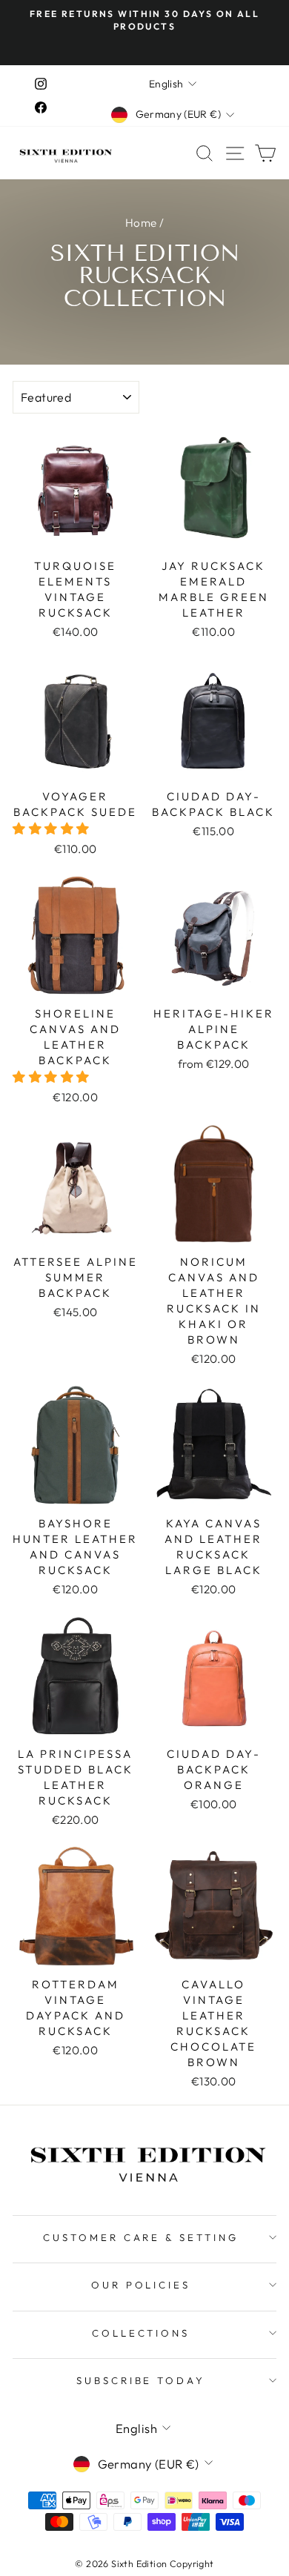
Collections (141, 2333)
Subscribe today (141, 2380)
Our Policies (141, 2285)
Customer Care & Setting (141, 2237)
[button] (53, 828)
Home (141, 223)
